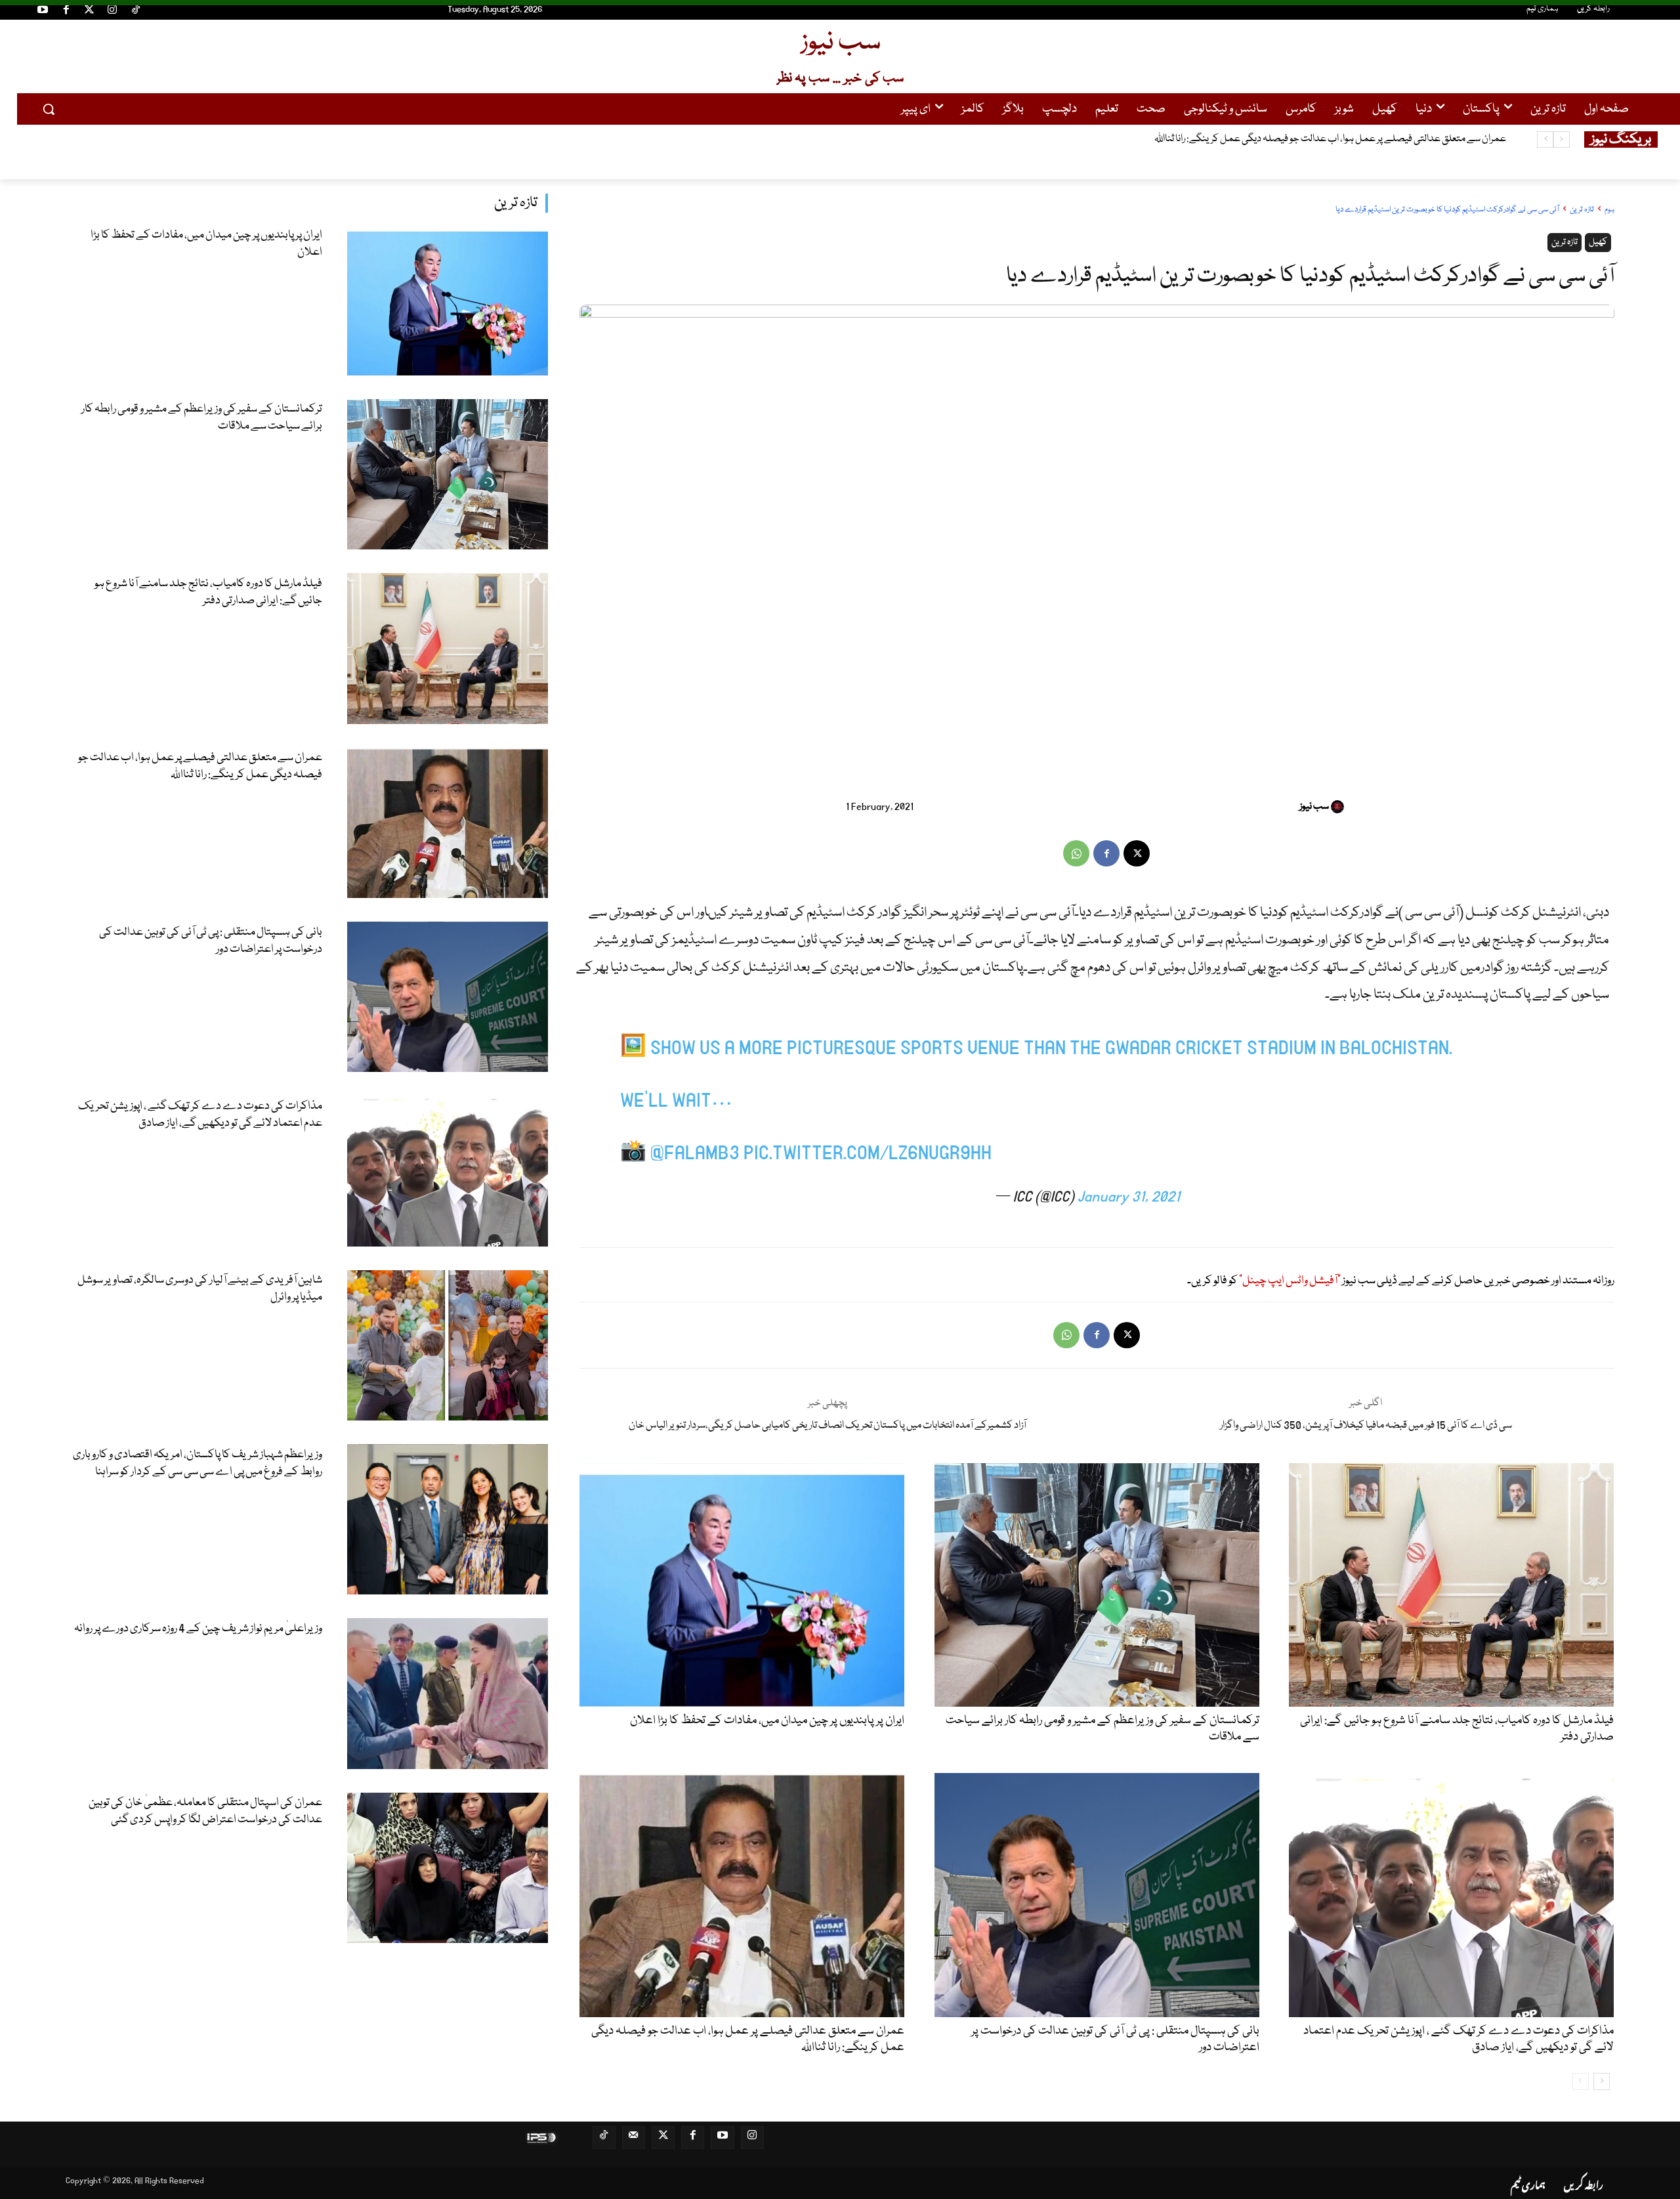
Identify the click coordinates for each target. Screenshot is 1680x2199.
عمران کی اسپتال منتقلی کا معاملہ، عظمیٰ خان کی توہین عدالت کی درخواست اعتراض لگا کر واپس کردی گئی (205, 1811)
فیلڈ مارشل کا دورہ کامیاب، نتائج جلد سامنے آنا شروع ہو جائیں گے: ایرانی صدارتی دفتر (208, 592)
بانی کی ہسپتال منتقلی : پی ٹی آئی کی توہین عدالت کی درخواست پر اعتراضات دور (1359, 139)
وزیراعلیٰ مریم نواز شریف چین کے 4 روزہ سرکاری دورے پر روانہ (198, 1629)
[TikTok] (136, 12)
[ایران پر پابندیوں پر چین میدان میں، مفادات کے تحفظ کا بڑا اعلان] (448, 300)
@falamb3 (695, 1154)
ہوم (1609, 210)
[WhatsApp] (1076, 853)
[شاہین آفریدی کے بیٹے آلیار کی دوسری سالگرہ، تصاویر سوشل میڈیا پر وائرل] (448, 1345)
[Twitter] (89, 12)
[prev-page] (1581, 2082)
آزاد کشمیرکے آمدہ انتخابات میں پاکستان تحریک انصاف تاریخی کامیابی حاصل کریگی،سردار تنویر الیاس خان (828, 1426)
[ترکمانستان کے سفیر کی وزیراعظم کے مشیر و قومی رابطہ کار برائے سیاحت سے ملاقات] (448, 474)
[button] (49, 109)
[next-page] (1602, 2082)
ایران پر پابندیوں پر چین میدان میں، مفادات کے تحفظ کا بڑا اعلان (206, 244)
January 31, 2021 (1129, 1197)
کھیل (1598, 242)
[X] (1137, 853)
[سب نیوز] (1339, 807)
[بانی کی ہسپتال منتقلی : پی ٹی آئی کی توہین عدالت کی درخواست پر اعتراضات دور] (448, 997)
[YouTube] (43, 12)
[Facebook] (66, 12)
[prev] (1562, 139)
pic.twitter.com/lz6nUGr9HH (868, 1154)
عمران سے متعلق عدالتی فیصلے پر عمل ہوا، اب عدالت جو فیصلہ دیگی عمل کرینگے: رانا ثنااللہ (200, 766)
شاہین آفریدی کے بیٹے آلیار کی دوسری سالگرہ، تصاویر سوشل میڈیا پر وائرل (200, 1289)
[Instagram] (112, 12)
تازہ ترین (516, 203)
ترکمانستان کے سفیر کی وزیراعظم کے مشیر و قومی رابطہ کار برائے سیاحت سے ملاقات (202, 418)
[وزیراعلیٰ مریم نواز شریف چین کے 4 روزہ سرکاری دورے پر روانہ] (448, 1693)
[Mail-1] (634, 2138)
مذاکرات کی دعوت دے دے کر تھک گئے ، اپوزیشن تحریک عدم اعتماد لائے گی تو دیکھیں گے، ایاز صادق (200, 1115)
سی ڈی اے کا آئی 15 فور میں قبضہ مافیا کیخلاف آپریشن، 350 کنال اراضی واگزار (1366, 1426)
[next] (1545, 139)
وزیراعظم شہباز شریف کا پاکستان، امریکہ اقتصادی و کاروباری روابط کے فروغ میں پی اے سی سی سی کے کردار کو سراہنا (198, 1463)
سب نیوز (1314, 807)
